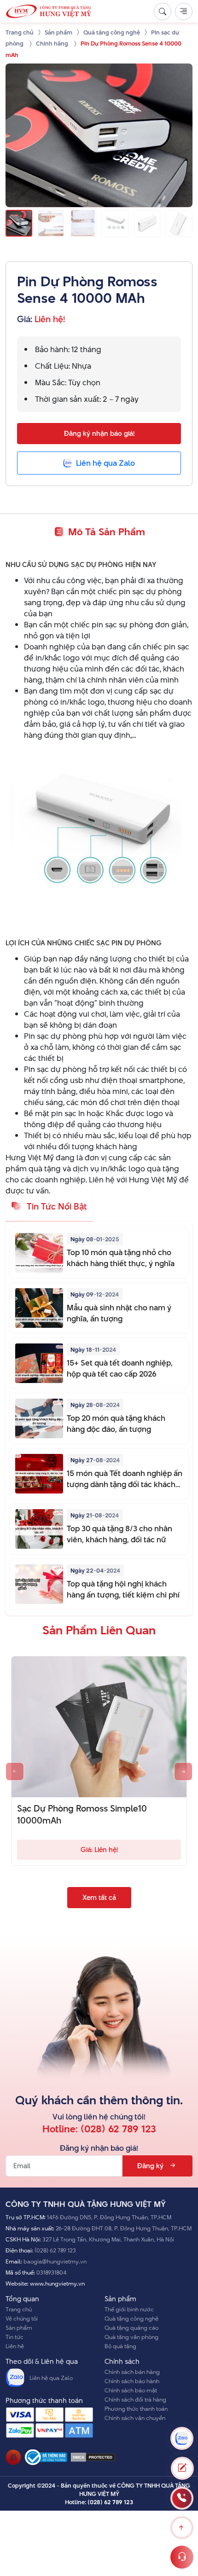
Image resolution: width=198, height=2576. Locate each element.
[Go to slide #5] (147, 223)
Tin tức (15, 2337)
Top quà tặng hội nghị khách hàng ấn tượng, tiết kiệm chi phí (123, 1589)
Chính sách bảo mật (131, 2390)
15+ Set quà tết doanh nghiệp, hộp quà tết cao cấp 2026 (120, 1368)
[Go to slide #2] (51, 223)
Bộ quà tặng (120, 2346)
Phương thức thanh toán (136, 2408)
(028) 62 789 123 (118, 2129)
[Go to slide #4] (115, 223)
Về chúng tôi (22, 2318)
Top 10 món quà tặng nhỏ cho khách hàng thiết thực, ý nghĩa (121, 1258)
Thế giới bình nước (129, 2309)
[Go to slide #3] (83, 223)
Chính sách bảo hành (132, 2381)
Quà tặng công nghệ (131, 2318)
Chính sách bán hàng (132, 2372)
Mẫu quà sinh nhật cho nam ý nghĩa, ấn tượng (119, 1313)
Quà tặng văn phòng (131, 2337)
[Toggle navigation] (184, 12)
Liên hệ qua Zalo (51, 2378)
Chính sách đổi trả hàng (135, 2399)
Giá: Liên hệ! (99, 1850)
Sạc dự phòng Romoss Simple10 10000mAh (82, 1815)
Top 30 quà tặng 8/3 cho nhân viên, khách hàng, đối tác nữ (119, 1534)
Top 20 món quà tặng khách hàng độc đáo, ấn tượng (116, 1424)
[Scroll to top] (182, 2528)
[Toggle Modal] (182, 2468)
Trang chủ (19, 2309)
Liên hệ (15, 2346)
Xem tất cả (99, 1897)
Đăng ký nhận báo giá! (99, 433)
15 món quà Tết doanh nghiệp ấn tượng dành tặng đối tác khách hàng (125, 1479)
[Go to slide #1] (19, 223)
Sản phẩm (19, 2327)
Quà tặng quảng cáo (131, 2327)
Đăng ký (150, 2166)
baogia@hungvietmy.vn (55, 2261)
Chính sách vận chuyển (135, 2418)
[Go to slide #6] (179, 223)
